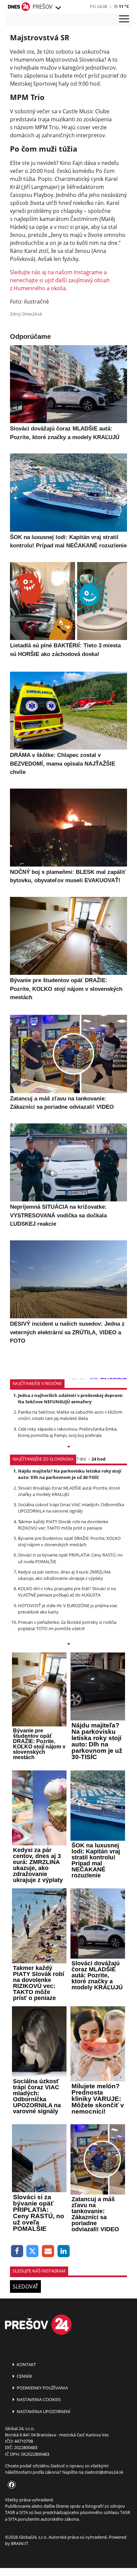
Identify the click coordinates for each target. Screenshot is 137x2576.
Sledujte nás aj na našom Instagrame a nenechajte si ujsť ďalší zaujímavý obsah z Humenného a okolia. (60, 280)
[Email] (48, 2251)
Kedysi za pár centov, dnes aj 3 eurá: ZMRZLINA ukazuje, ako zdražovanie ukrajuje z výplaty (64, 1575)
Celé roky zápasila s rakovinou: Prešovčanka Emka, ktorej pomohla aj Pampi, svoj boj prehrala (68, 1432)
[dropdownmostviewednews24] (68, 1644)
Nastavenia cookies (38, 2399)
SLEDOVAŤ (25, 2286)
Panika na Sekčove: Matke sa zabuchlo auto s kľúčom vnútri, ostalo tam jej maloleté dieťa (70, 1415)
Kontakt (26, 2364)
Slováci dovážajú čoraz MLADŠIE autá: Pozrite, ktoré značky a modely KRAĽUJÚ (69, 1491)
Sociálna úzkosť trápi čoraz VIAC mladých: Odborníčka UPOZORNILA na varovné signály (71, 1508)
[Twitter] (33, 2251)
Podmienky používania (42, 2388)
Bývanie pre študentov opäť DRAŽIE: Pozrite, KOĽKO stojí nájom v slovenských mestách (69, 1541)
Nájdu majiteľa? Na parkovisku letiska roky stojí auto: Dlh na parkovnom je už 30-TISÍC (70, 1474)
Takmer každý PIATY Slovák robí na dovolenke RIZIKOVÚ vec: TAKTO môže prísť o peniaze (63, 1525)
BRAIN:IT (20, 2543)
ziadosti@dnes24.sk (104, 2472)
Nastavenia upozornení (43, 2411)
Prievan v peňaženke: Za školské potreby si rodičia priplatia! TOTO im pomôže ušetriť (67, 1625)
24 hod (98, 1459)
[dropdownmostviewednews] (68, 1447)
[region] (58, 8)
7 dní (81, 1459)
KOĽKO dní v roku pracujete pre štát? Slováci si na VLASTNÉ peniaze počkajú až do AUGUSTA (67, 1592)
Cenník (24, 2376)
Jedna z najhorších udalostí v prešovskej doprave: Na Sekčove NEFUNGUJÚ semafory (71, 1398)
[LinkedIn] (64, 2251)
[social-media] (10, 2485)
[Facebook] (17, 2251)
